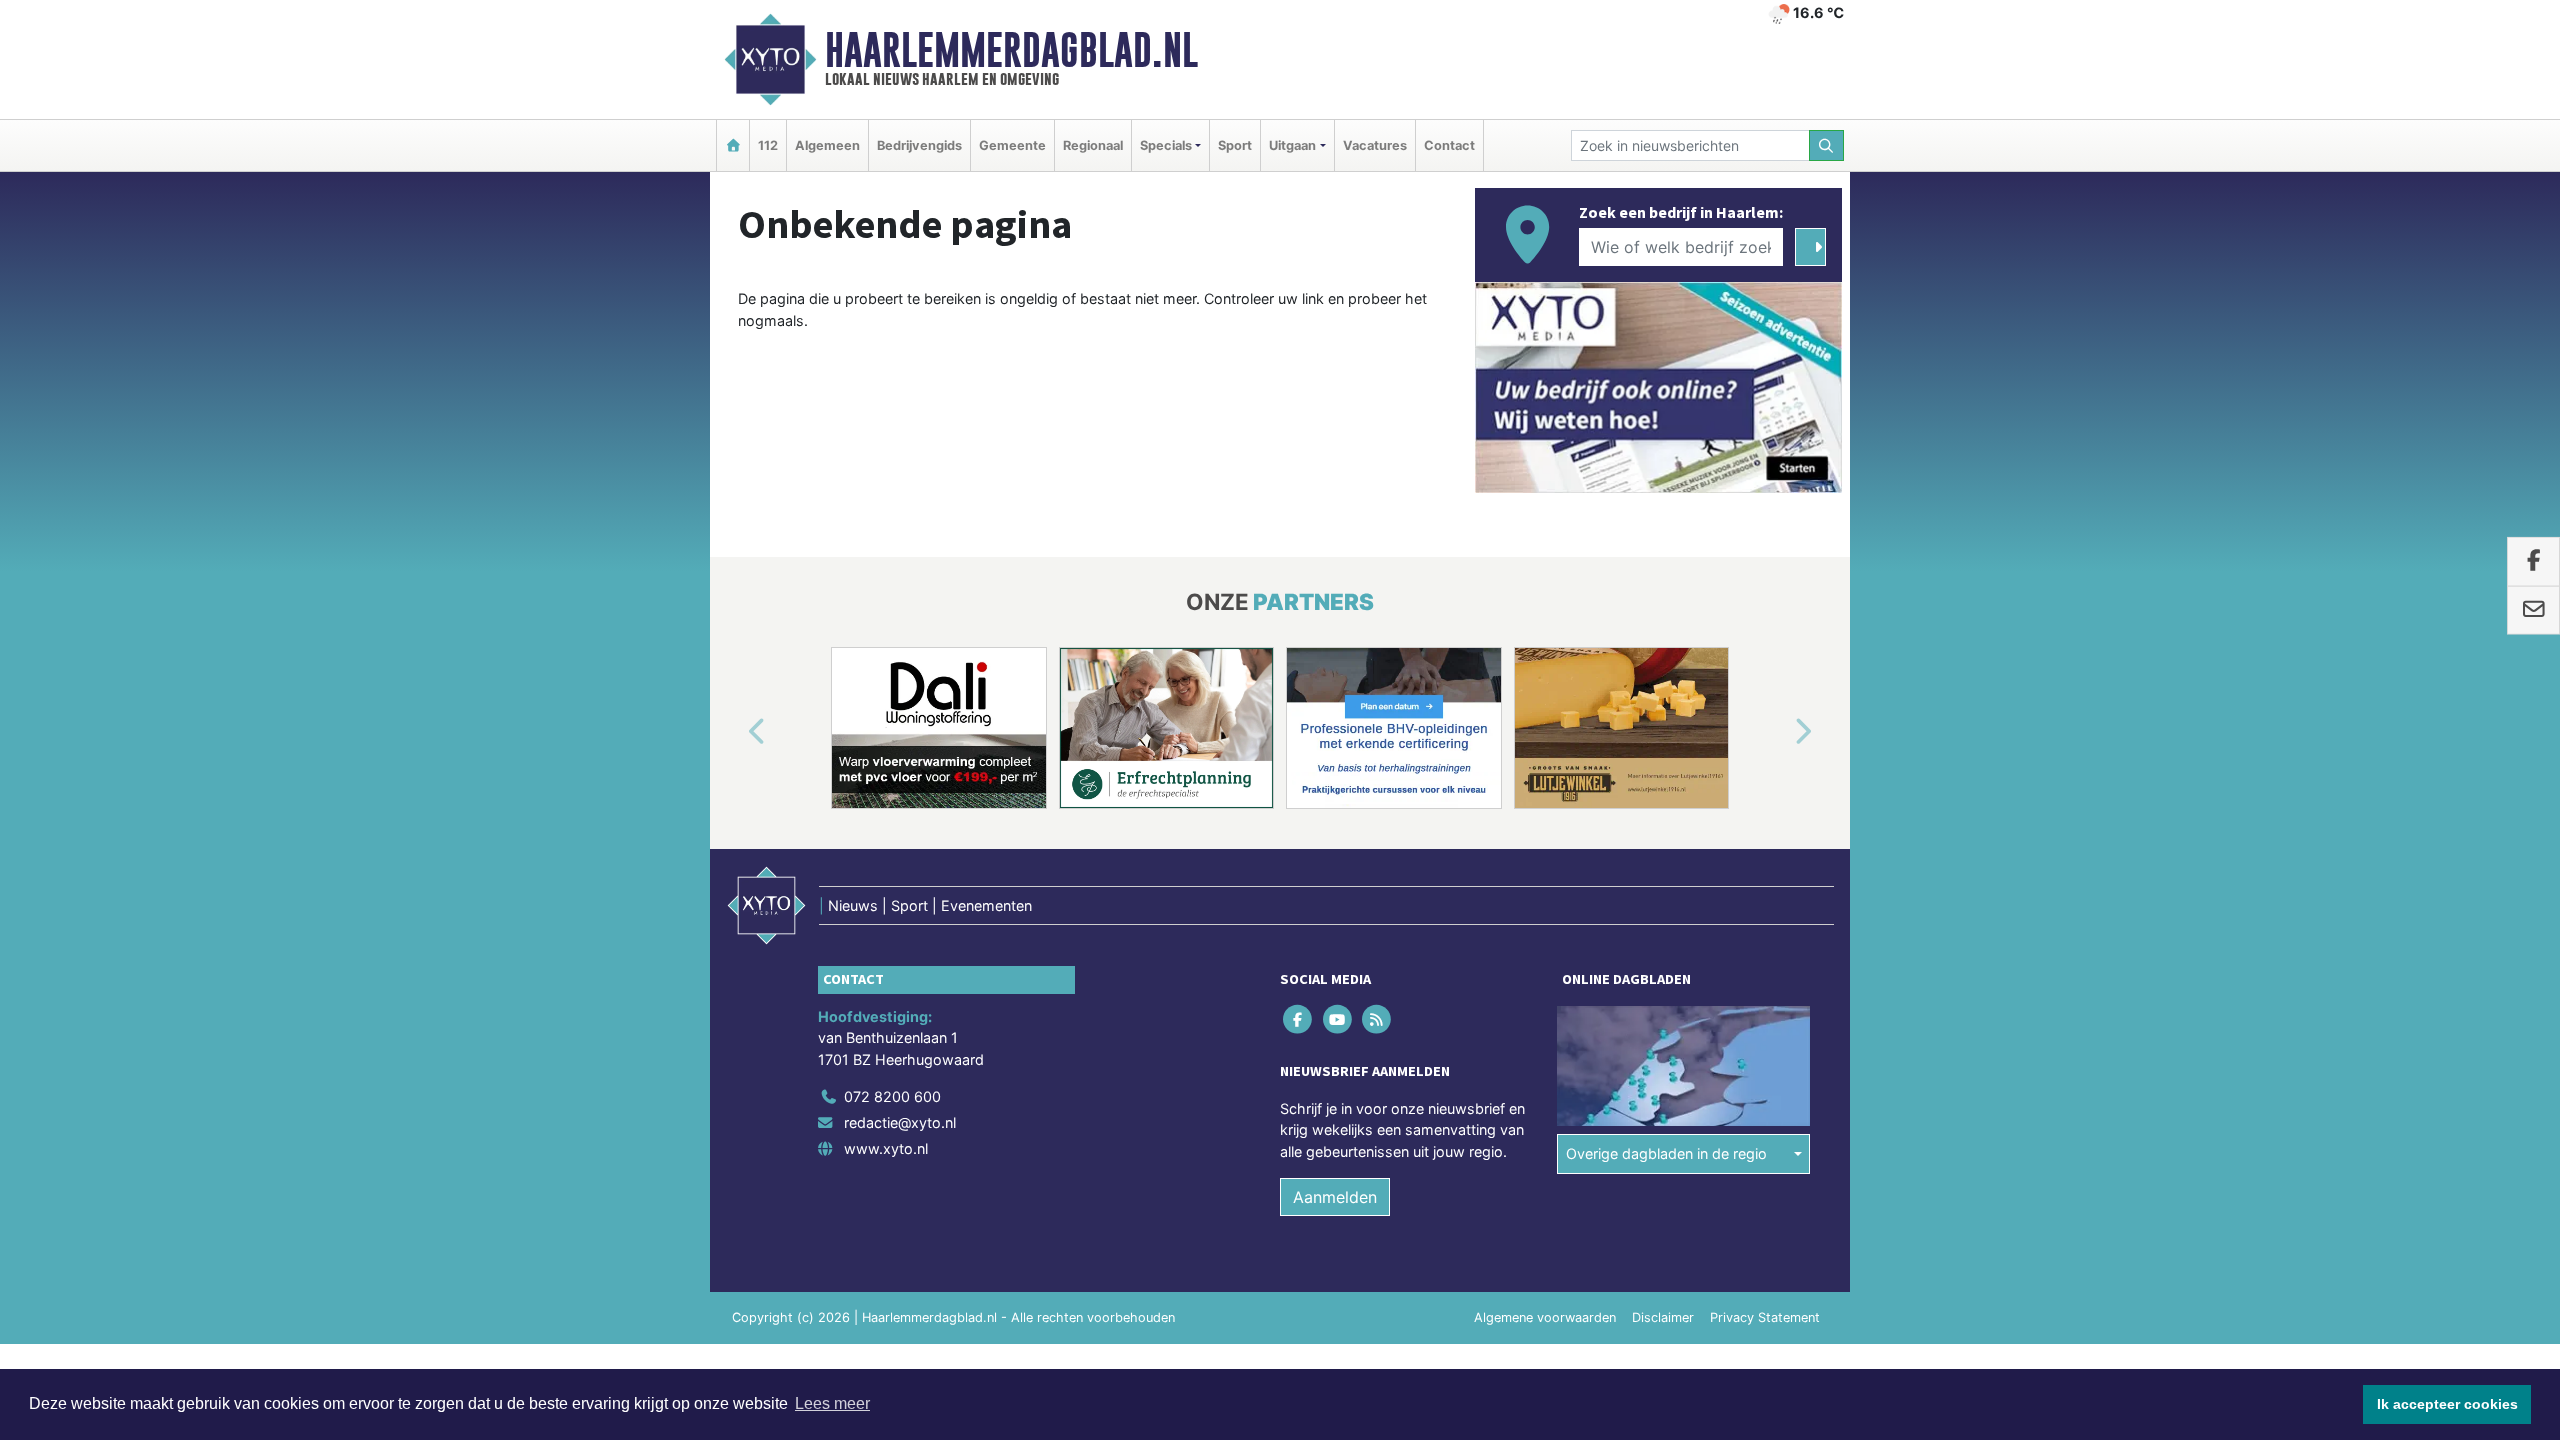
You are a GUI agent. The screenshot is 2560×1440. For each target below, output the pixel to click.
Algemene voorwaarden (1545, 1317)
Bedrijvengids (919, 145)
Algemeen (827, 145)
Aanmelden (1335, 1197)
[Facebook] (1299, 1018)
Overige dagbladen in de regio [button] (1666, 1153)
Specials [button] (1166, 145)
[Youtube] (1338, 1018)
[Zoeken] (1827, 145)
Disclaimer (1663, 1317)
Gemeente (1012, 145)
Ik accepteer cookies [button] (2447, 1404)
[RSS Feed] (1377, 1018)
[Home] (733, 145)
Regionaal (1093, 145)
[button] (734, 732)
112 (768, 145)
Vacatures (1375, 145)
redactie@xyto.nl (900, 1122)
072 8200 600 (892, 1096)
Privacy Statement (1765, 1317)
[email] (2533, 610)
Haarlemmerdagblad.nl (1011, 50)
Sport (1235, 145)
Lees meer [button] (832, 1403)
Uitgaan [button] (1292, 145)
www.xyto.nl (886, 1148)
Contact (1449, 145)
